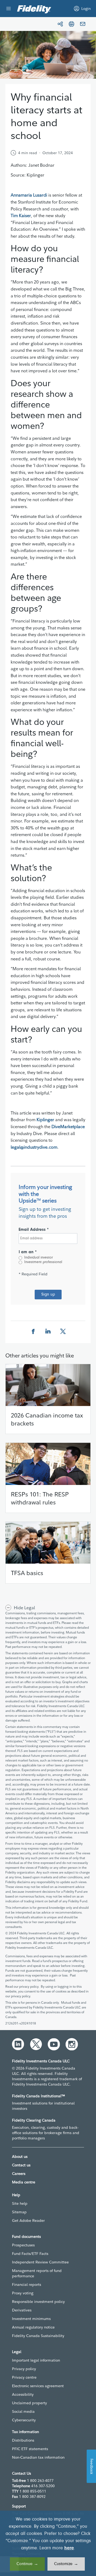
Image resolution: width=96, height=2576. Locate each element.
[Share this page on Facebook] (33, 1331)
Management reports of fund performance (37, 2273)
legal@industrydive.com (34, 1147)
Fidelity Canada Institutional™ (39, 2096)
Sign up (48, 1295)
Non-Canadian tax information (38, 2457)
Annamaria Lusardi (29, 195)
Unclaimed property (29, 2403)
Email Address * (34, 1230)
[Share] (60, 24)
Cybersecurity (24, 2420)
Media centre (24, 2182)
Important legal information (36, 2360)
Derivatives (22, 2310)
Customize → (66, 2564)
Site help (20, 2203)
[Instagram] (72, 2044)
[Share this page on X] (63, 1331)
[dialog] (48, 2543)
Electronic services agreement (38, 2386)
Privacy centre (24, 2377)
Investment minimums (31, 2319)
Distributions (23, 2440)
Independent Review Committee (40, 2262)
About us (20, 2156)
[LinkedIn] (18, 2044)
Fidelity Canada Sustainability (38, 2336)
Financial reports (27, 2285)
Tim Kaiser (21, 215)
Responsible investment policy (38, 2302)
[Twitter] (36, 2044)
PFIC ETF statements (30, 2449)
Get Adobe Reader (28, 2220)
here (69, 2548)
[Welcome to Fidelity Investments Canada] (34, 9)
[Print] (71, 24)
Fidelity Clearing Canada (34, 2120)
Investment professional (43, 1262)
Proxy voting (23, 2293)
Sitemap (19, 2212)
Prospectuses (23, 2245)
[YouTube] (54, 2044)
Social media (23, 2411)
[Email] (83, 24)
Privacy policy (24, 2369)
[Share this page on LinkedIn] (48, 1331)
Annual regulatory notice (33, 2327)
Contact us (21, 2165)
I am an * (28, 1252)
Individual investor (39, 1258)
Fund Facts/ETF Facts (30, 2254)
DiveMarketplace (68, 1127)
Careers (19, 2174)
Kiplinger (45, 1120)
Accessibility (23, 2394)
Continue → (27, 2564)
